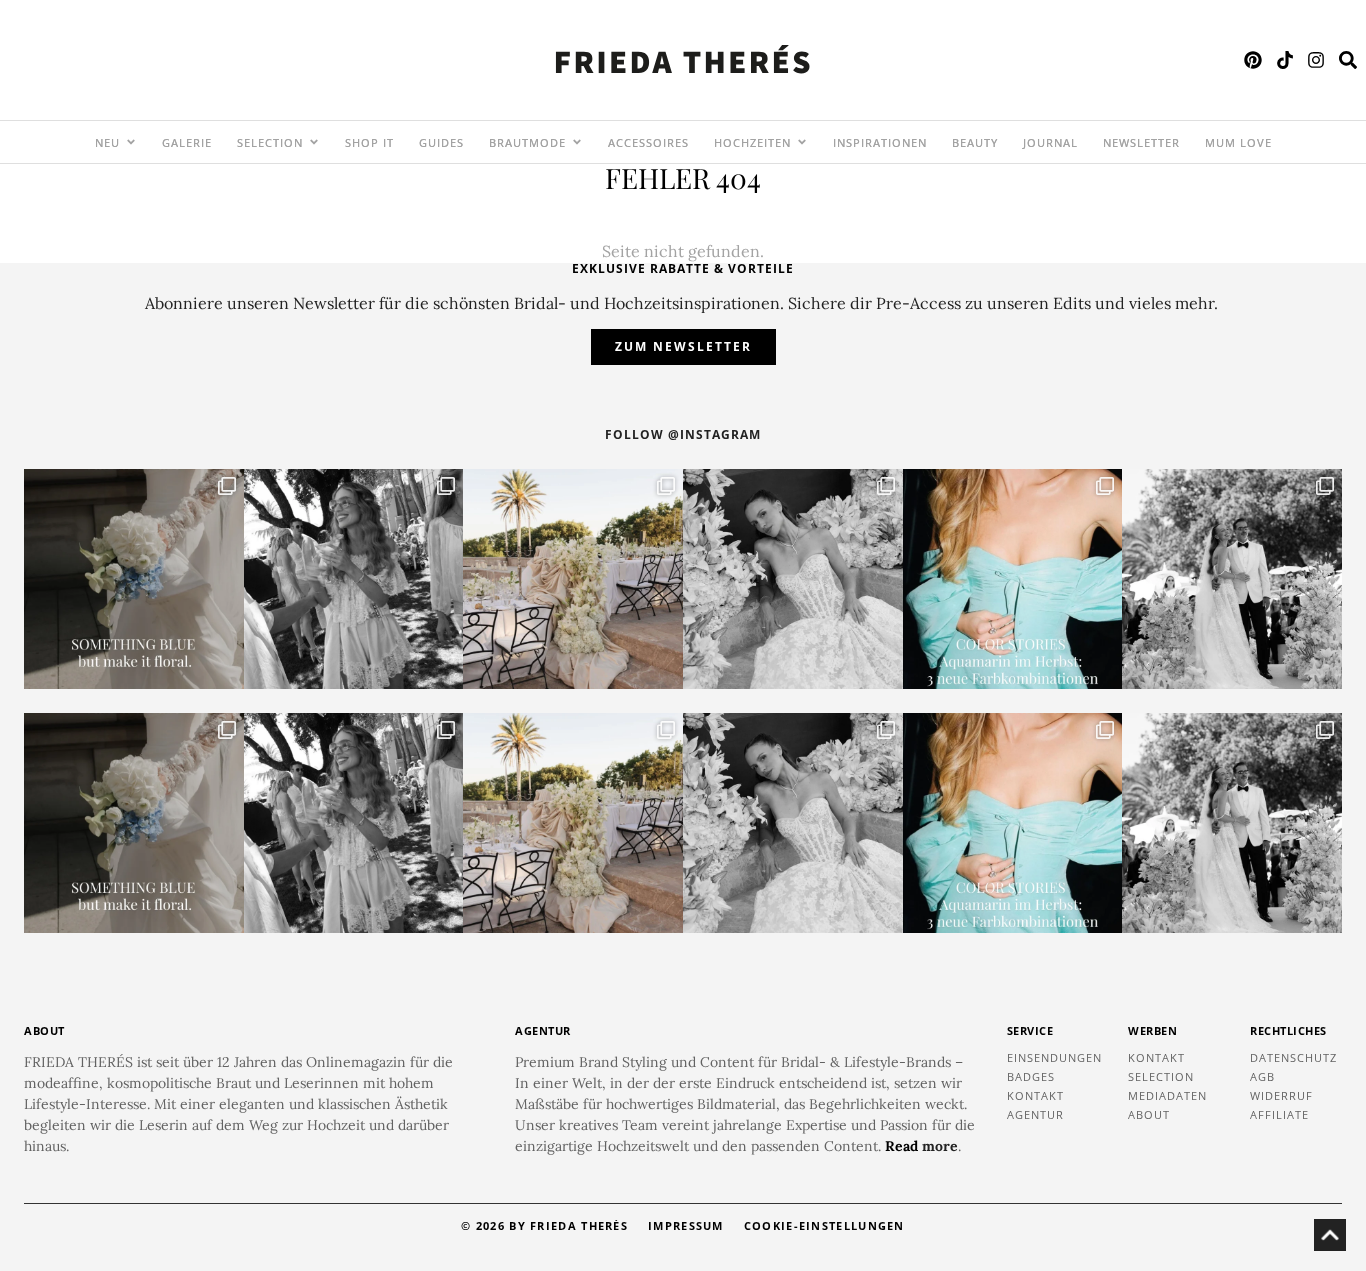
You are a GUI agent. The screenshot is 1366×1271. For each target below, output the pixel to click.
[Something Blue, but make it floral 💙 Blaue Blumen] (134, 579)
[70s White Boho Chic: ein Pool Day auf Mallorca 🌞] (354, 579)
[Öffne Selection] (314, 142)
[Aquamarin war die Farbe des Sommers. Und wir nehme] (1013, 579)
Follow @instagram (683, 434)
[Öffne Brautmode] (577, 142)
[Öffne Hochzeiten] (802, 142)
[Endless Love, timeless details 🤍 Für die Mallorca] (573, 579)
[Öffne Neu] (131, 142)
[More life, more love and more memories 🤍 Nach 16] (1232, 579)
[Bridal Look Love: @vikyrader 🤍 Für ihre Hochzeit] (793, 579)
